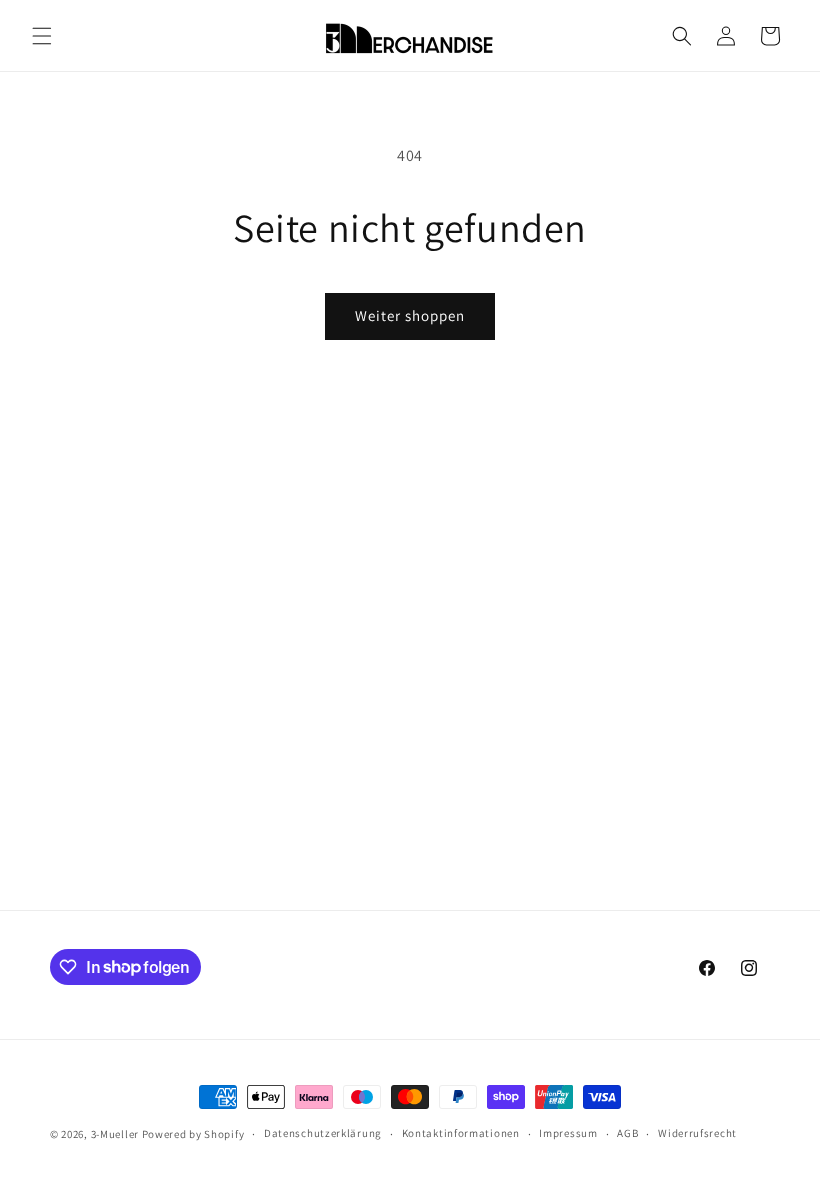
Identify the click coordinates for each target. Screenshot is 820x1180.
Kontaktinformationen (461, 1133)
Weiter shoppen (410, 315)
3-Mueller (115, 1134)
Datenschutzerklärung (323, 1133)
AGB (627, 1133)
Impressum (568, 1133)
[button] (42, 36)
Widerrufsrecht (697, 1133)
